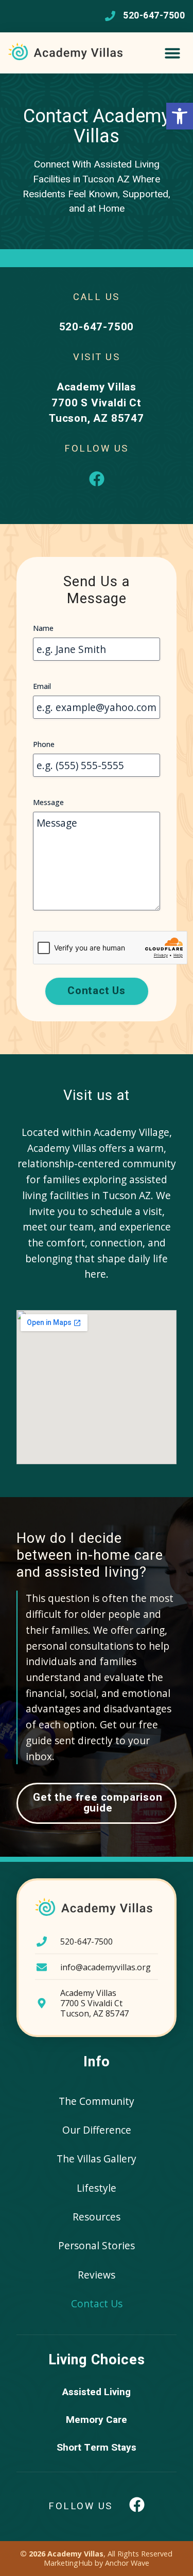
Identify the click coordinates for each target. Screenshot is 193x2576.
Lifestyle (97, 2188)
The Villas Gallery (97, 2159)
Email (42, 686)
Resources (97, 2217)
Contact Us (97, 2303)
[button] (180, 116)
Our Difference (97, 2130)
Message (48, 802)
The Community (97, 2101)
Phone (44, 744)
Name (43, 628)
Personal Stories (97, 2245)
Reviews (97, 2275)
